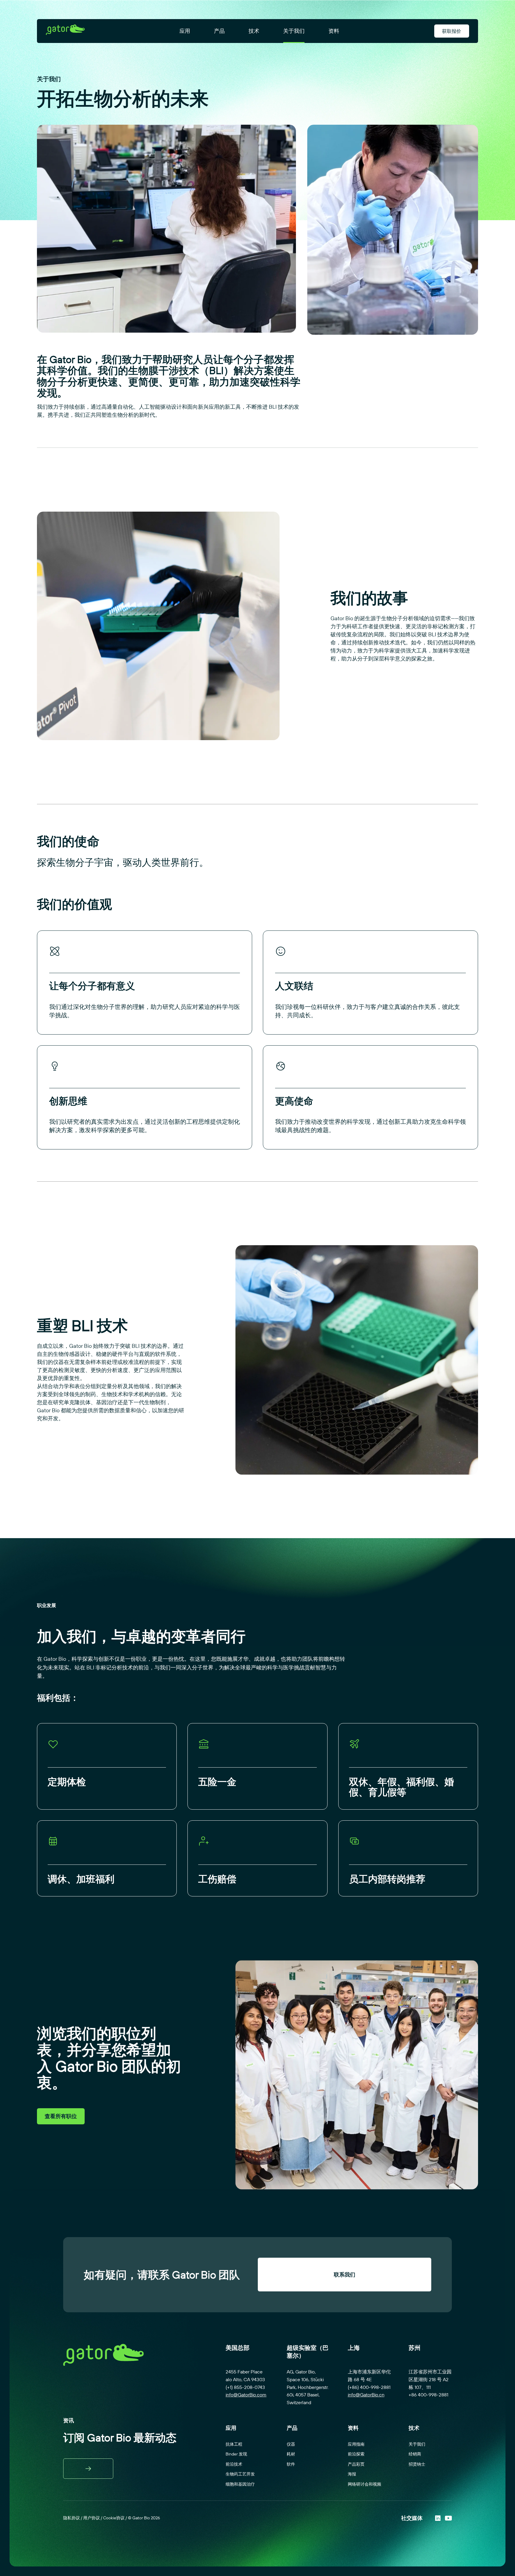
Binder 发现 (236, 2454)
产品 (219, 31)
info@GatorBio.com (246, 2395)
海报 (352, 2474)
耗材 (291, 2454)
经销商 (415, 2454)
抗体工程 (234, 2444)
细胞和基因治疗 (240, 2484)
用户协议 (91, 2518)
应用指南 (356, 2444)
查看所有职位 (61, 2116)
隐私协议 (72, 2518)
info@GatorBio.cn (366, 2395)
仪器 (291, 2444)
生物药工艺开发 (240, 2474)
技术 (254, 31)
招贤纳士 (417, 2464)
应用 (185, 31)
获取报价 (452, 31)
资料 (334, 31)
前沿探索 (356, 2454)
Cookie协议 (114, 2518)
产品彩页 (356, 2464)
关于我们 (294, 31)
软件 (291, 2464)
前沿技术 (234, 2464)
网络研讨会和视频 (364, 2484)
